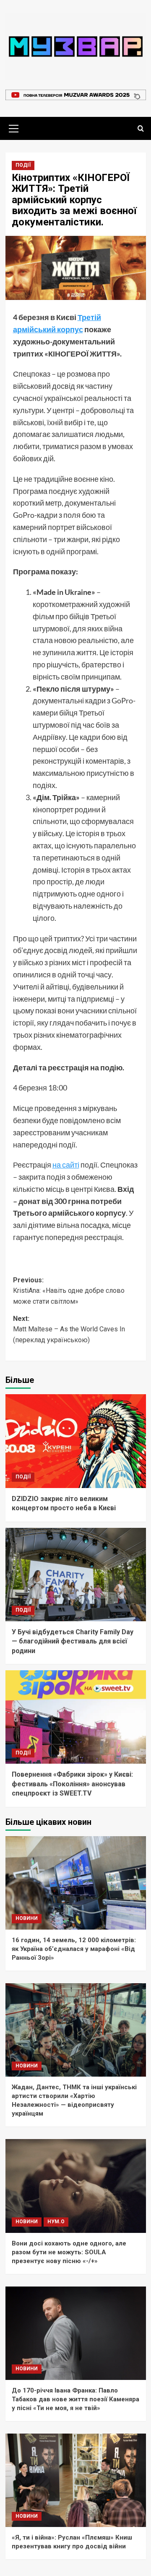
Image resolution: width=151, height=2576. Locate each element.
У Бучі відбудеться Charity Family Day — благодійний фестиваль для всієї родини (73, 1641)
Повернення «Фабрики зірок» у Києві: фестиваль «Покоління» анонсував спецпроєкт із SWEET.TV (72, 1784)
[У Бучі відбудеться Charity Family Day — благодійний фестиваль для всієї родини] (76, 1575)
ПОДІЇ (23, 165)
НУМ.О (56, 2222)
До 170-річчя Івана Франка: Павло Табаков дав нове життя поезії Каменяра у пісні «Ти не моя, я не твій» (75, 2399)
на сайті (66, 1165)
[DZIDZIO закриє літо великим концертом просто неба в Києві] (76, 1441)
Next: (69, 1329)
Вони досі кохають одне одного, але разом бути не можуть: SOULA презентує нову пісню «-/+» (69, 2252)
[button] (14, 127)
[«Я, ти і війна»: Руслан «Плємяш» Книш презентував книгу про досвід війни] (76, 2480)
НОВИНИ (27, 1918)
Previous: (69, 1291)
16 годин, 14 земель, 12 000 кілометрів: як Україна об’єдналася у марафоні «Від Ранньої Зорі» (74, 1949)
